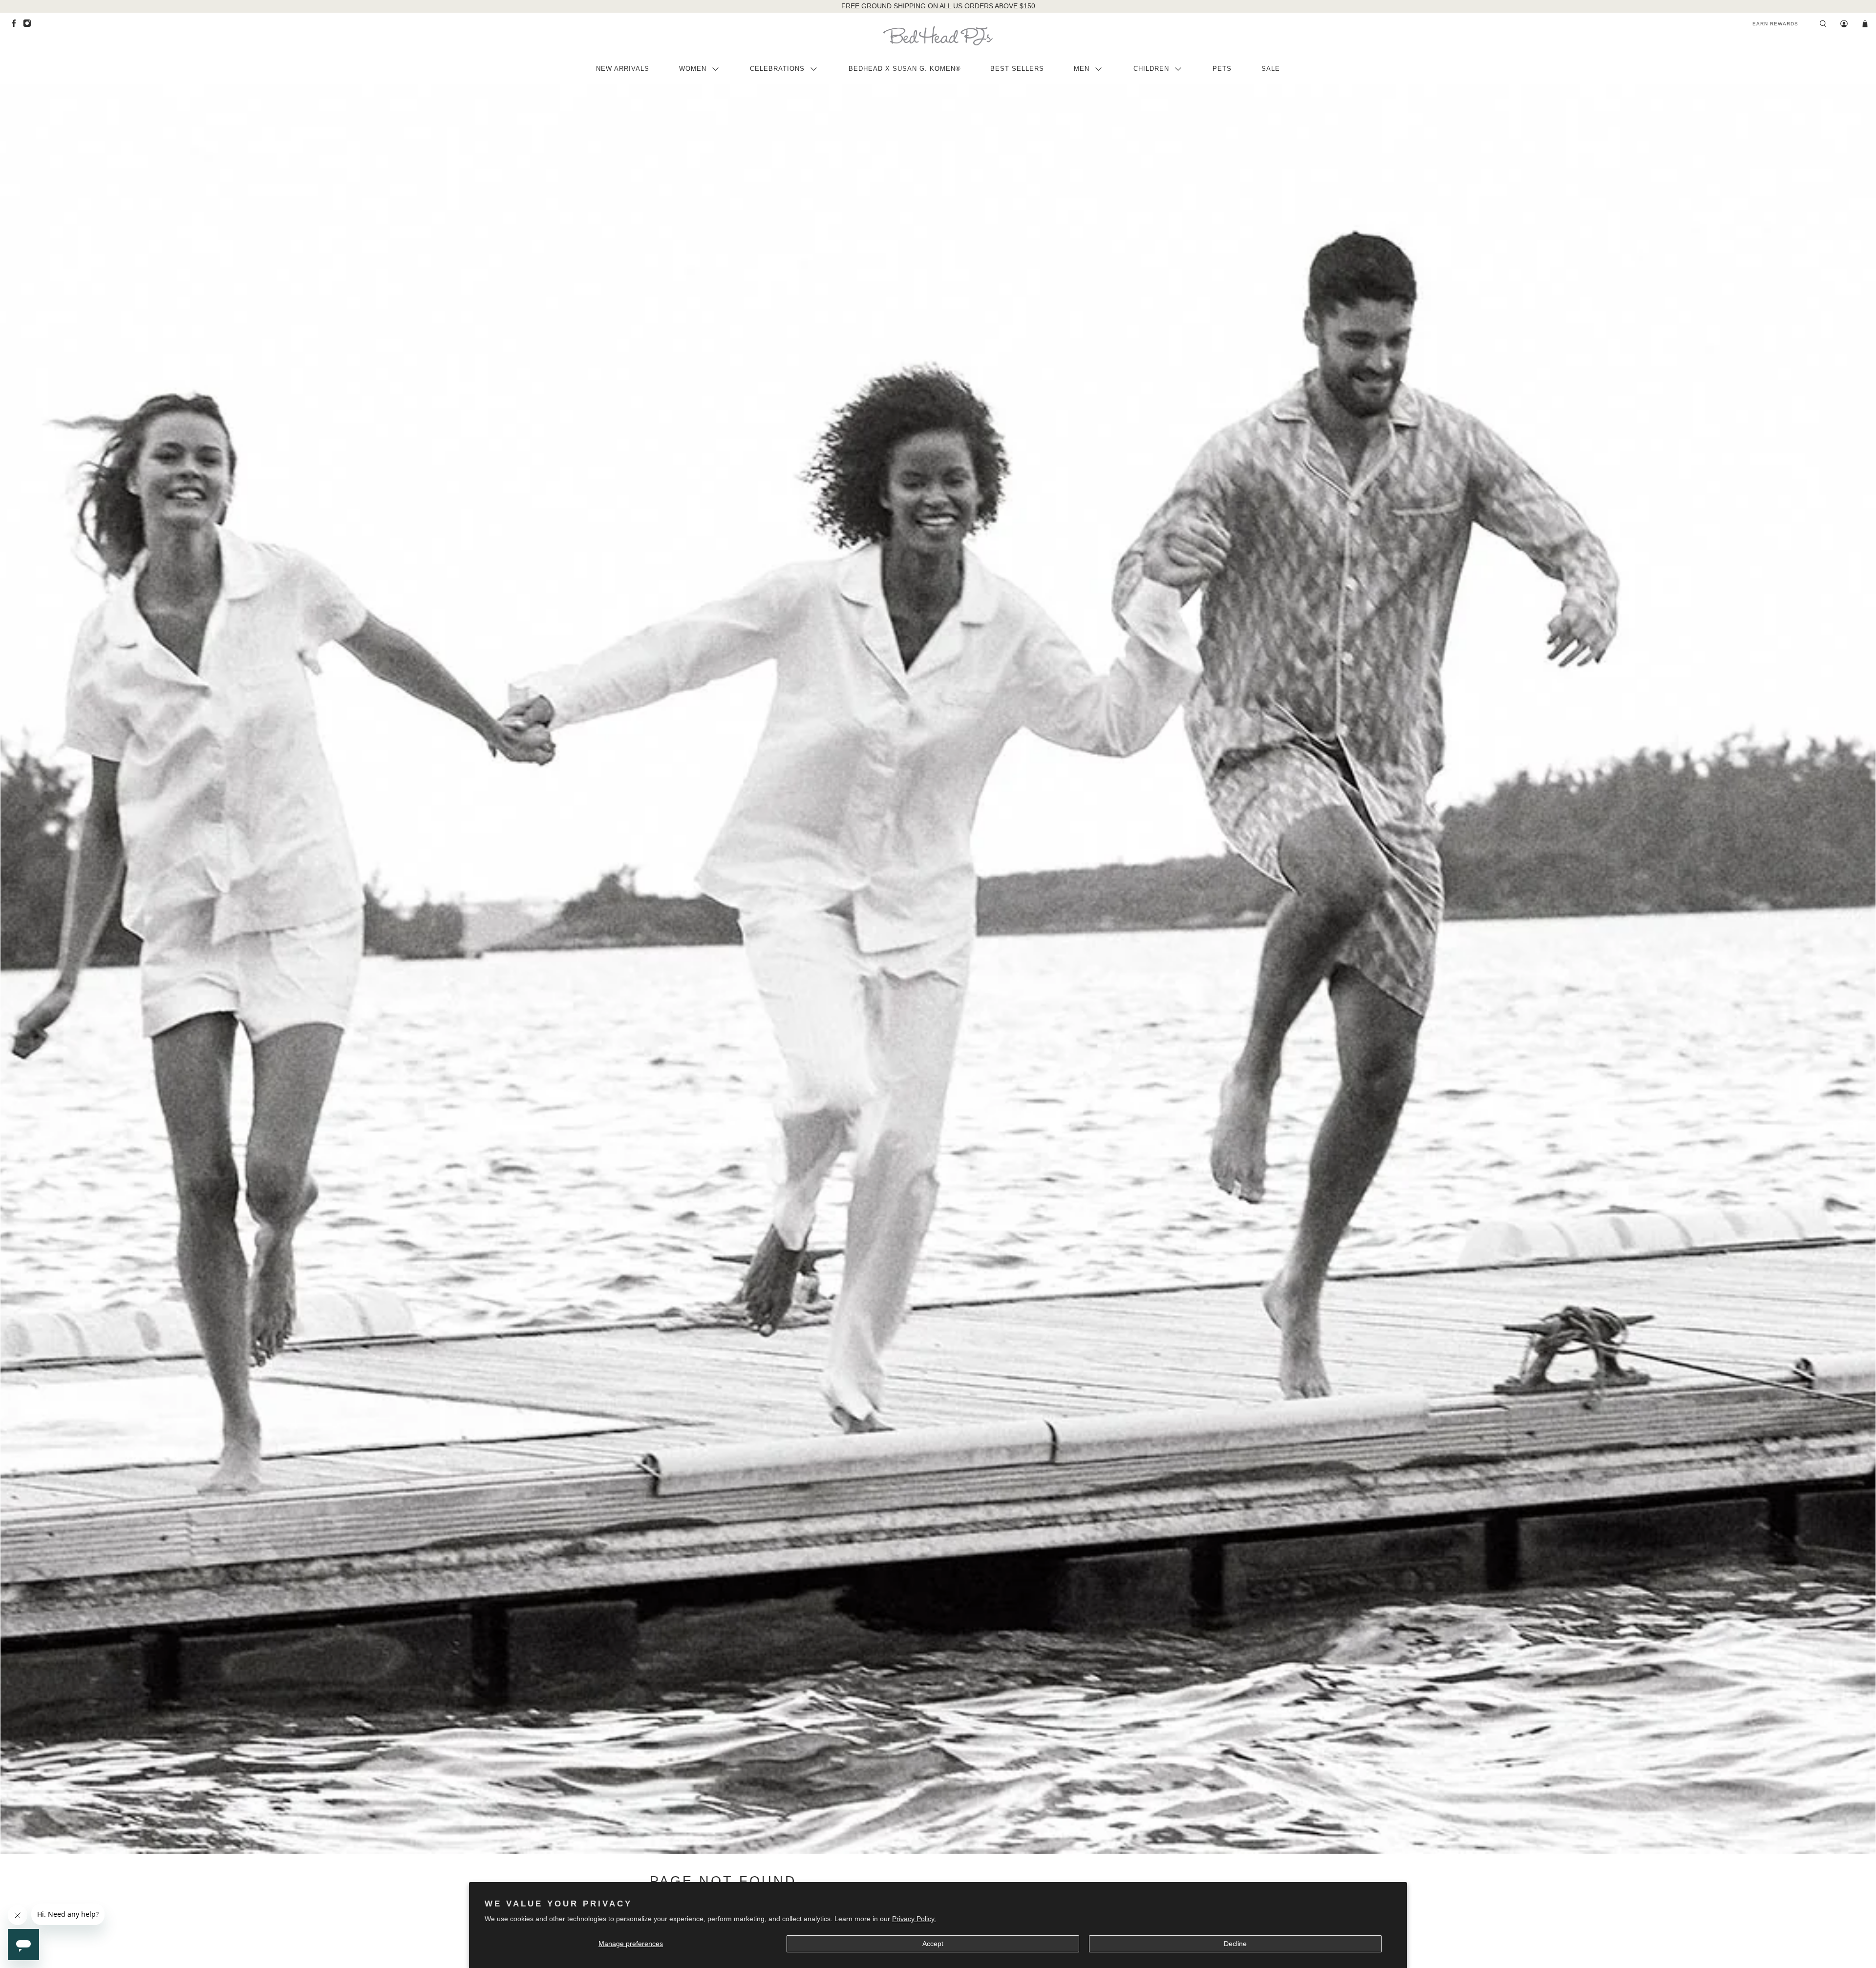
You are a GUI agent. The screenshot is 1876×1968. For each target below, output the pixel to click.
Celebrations (777, 69)
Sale (1271, 69)
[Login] (1844, 24)
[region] (938, 6)
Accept (933, 1944)
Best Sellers (1017, 69)
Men (1082, 69)
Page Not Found (723, 1881)
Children (1151, 69)
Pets (1222, 69)
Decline (1235, 1944)
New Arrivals (623, 69)
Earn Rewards (1775, 24)
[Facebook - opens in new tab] (16, 26)
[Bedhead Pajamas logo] (938, 36)
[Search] (1823, 24)
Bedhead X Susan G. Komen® (905, 69)
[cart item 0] (1865, 24)
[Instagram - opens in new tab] (30, 26)
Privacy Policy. (914, 1919)
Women (693, 69)
